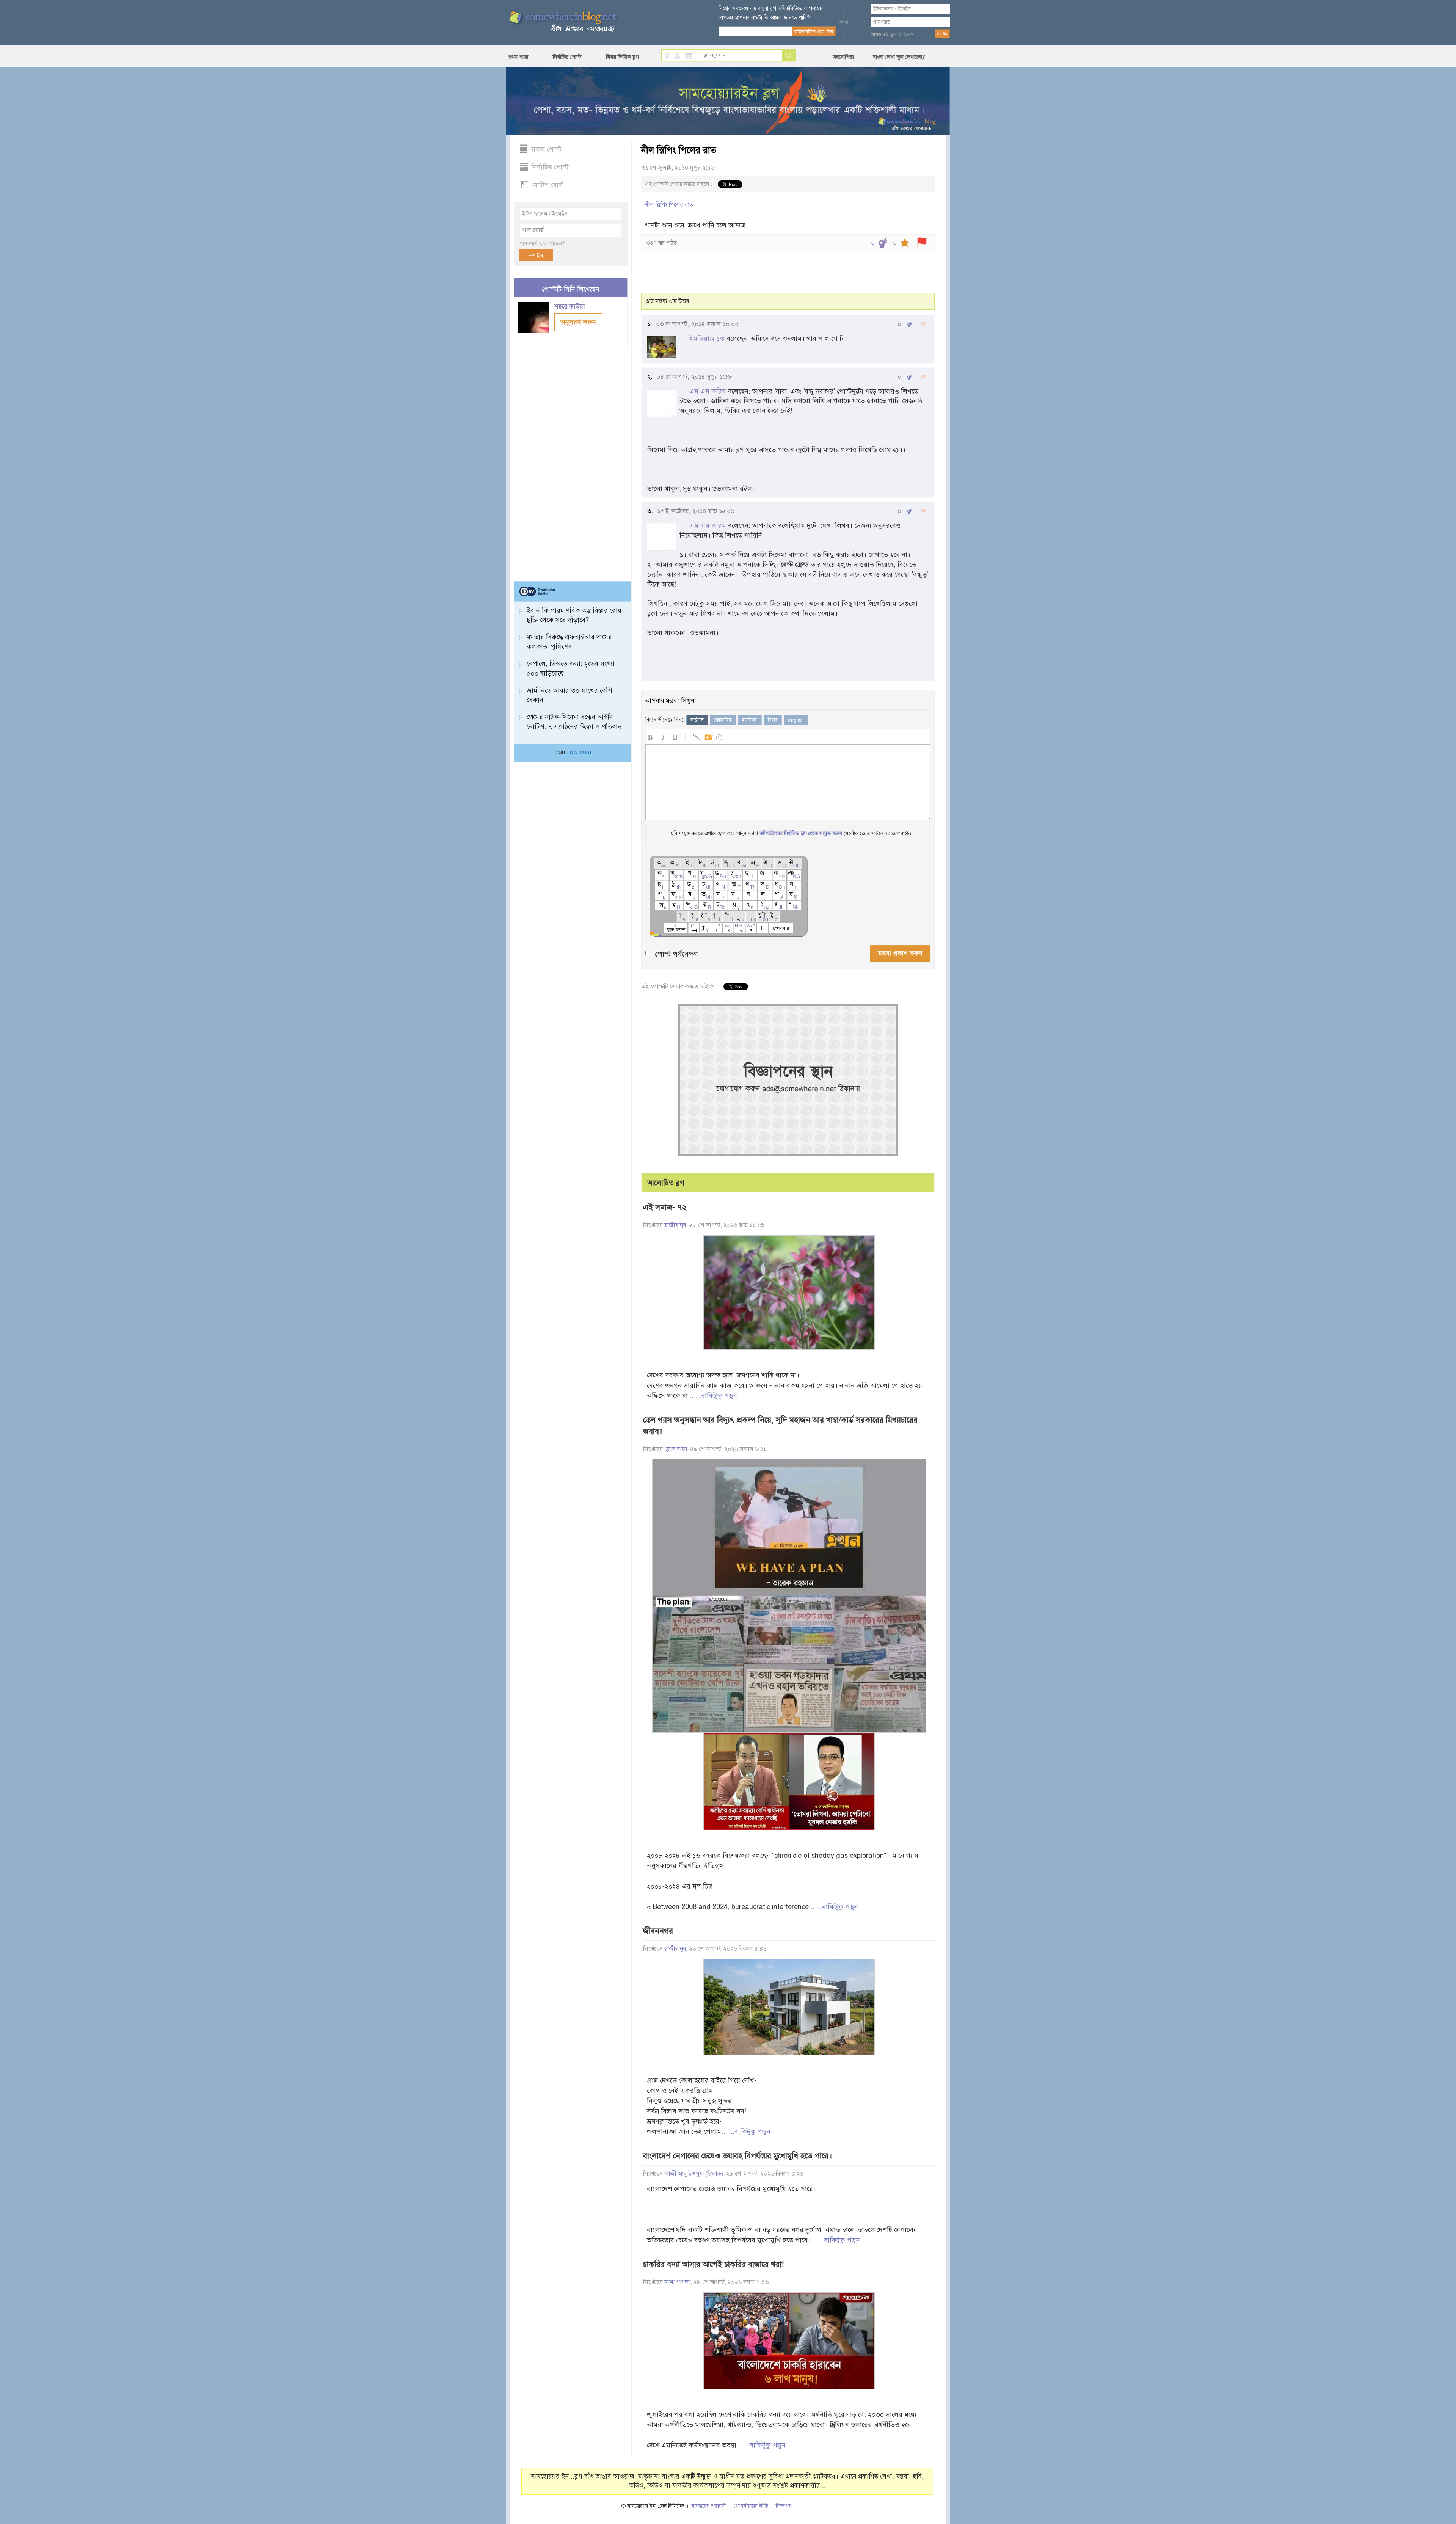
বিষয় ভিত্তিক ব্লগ (622, 57)
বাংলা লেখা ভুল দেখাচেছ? (899, 57)
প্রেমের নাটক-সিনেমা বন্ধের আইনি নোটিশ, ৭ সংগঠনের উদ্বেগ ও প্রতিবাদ (574, 722)
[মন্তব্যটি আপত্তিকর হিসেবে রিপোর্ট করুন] (923, 324)
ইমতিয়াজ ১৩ (707, 339)
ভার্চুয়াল (697, 720)
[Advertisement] (571, 461)
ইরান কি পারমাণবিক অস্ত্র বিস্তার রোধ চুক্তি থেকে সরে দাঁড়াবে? (574, 615)
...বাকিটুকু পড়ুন (716, 1396)
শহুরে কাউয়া (571, 307)
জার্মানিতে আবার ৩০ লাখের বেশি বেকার (569, 695)
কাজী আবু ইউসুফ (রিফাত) (694, 2174)
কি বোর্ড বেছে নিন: (664, 720)
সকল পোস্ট (546, 149)
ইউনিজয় (750, 720)
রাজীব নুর (675, 1225)
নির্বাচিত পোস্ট (567, 57)
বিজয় (773, 720)
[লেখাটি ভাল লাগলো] (883, 243)
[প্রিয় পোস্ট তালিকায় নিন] (905, 243)
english (796, 720)
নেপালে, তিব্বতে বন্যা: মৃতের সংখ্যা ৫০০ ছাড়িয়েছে (571, 668)
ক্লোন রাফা (676, 1449)
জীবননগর (658, 1931)
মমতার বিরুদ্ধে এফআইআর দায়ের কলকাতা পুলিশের (569, 642)
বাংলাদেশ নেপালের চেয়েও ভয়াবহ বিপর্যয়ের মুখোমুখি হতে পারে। (737, 2156)
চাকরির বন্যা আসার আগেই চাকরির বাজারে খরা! (713, 2264)
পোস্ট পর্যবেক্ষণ (676, 954)
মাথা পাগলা (677, 2282)
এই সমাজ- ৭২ (665, 1207)
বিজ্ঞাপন (784, 2506)
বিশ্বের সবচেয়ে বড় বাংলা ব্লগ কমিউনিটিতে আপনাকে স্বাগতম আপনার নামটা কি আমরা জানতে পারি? (770, 13)
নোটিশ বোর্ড (547, 185)
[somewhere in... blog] (562, 22)
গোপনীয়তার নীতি (751, 2506)
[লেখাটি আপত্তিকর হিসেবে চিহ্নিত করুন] (922, 243)
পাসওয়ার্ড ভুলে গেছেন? (892, 35)
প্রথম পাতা (518, 57)
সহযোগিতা (843, 57)
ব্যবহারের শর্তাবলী (709, 2506)
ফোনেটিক (723, 720)
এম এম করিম (708, 391)
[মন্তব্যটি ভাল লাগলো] (909, 324)
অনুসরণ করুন (578, 322)
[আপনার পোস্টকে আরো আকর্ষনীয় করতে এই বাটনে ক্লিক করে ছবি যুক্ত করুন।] (708, 736)
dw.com (581, 752)
